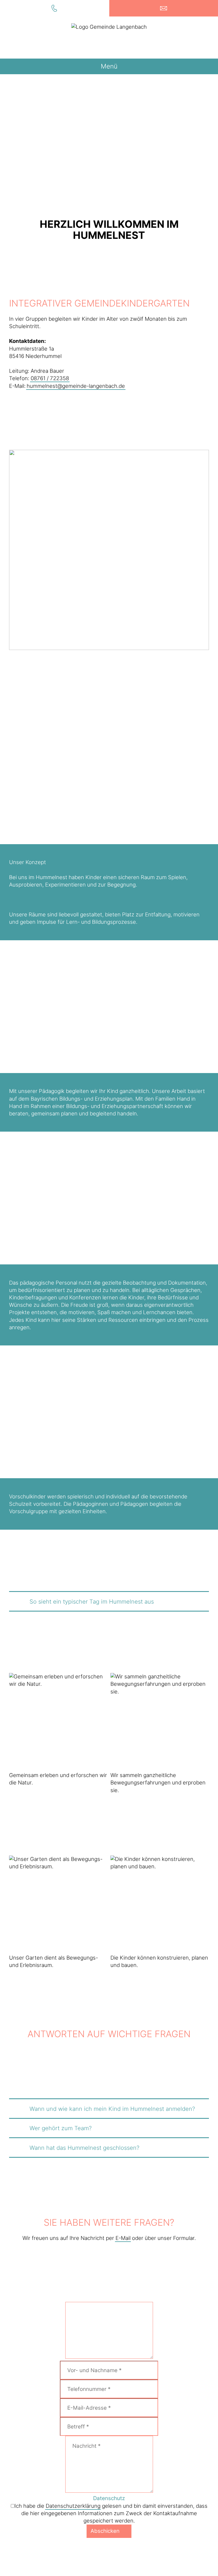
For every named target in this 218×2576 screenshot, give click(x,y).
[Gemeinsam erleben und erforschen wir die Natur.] (58, 1722)
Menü (109, 66)
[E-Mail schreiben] (163, 8)
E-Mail (123, 2238)
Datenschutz (109, 2498)
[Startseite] (109, 38)
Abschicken (105, 2531)
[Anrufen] (54, 8)
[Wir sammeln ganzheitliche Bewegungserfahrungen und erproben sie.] (160, 1722)
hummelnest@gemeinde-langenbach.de (76, 386)
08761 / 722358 (50, 378)
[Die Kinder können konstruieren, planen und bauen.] (160, 1905)
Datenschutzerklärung (73, 2506)
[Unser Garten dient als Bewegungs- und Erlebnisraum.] (58, 1905)
